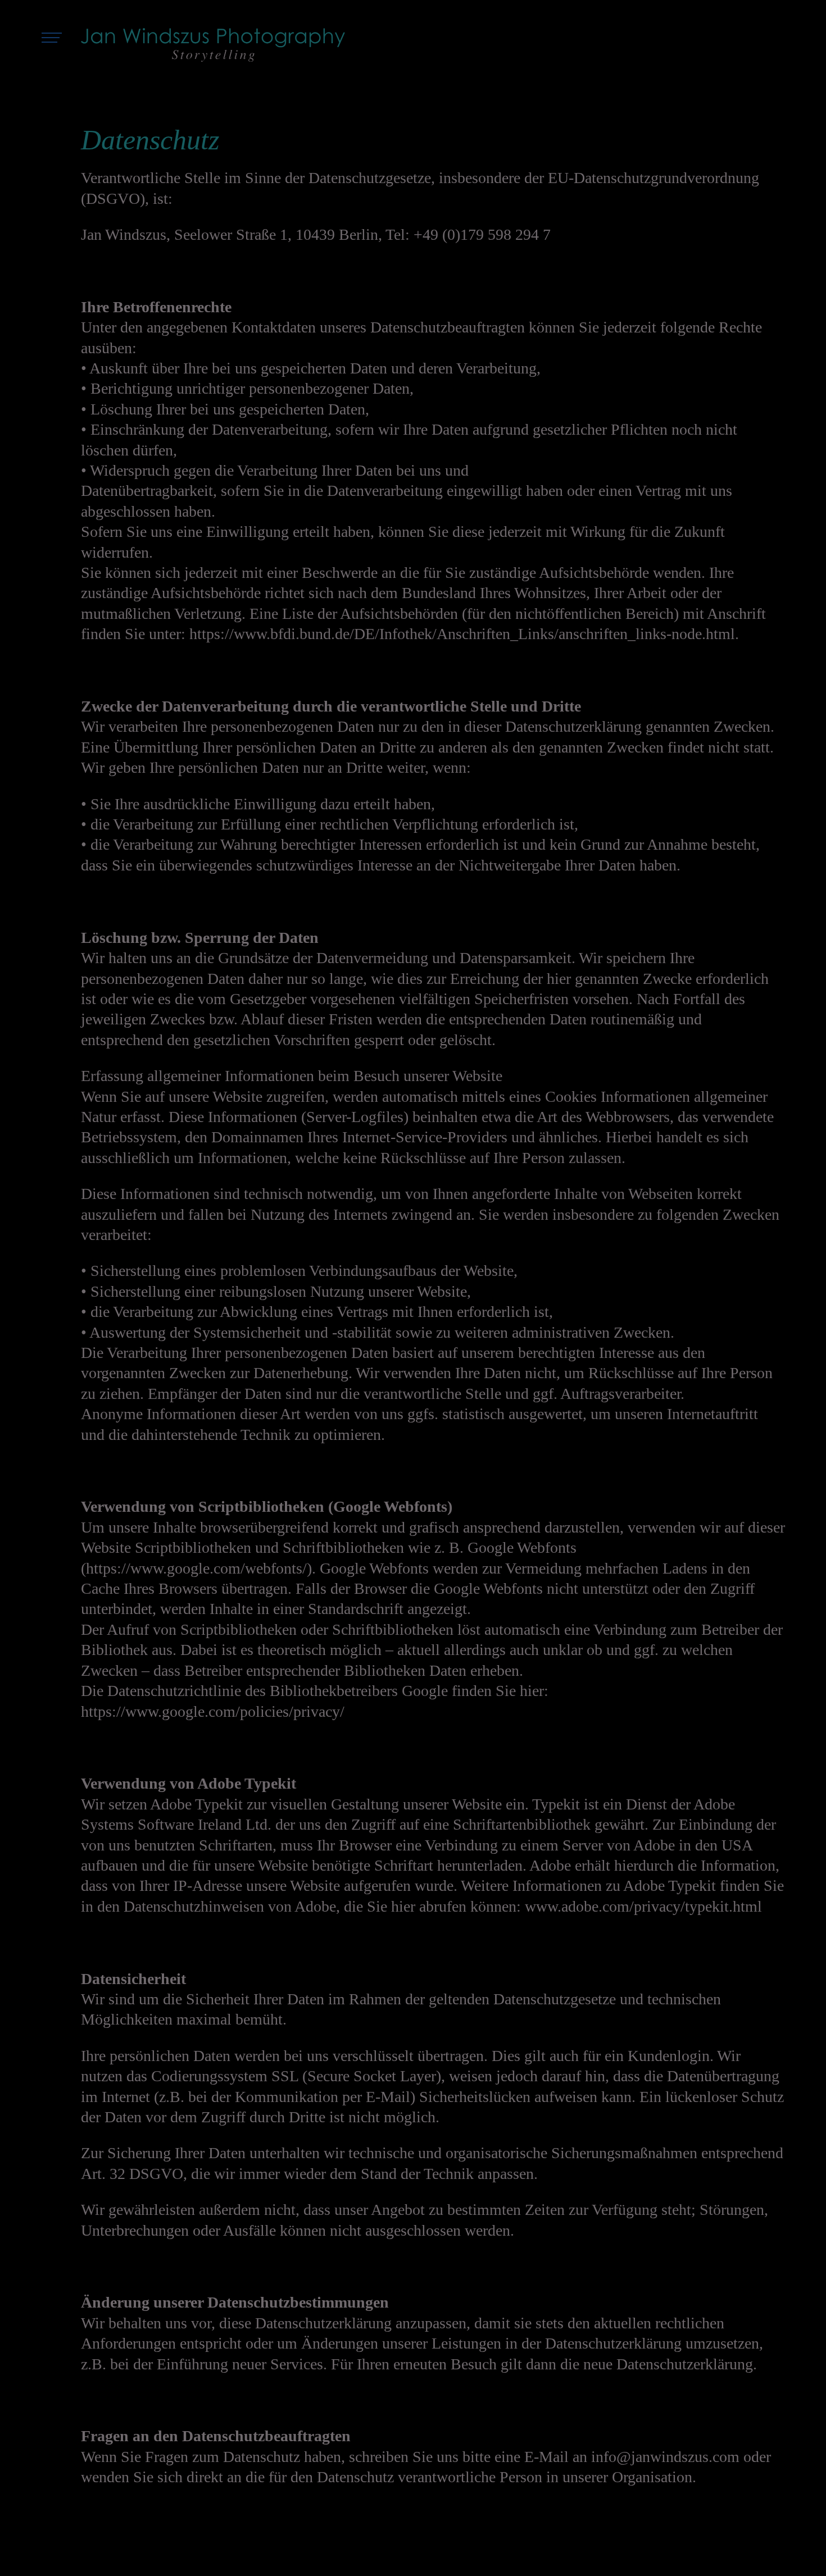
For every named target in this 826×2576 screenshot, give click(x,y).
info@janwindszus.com (665, 2457)
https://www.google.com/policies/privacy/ (213, 1711)
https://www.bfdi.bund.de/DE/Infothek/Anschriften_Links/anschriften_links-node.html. (464, 634)
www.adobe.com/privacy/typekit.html (643, 1906)
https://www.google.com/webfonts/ (196, 1568)
